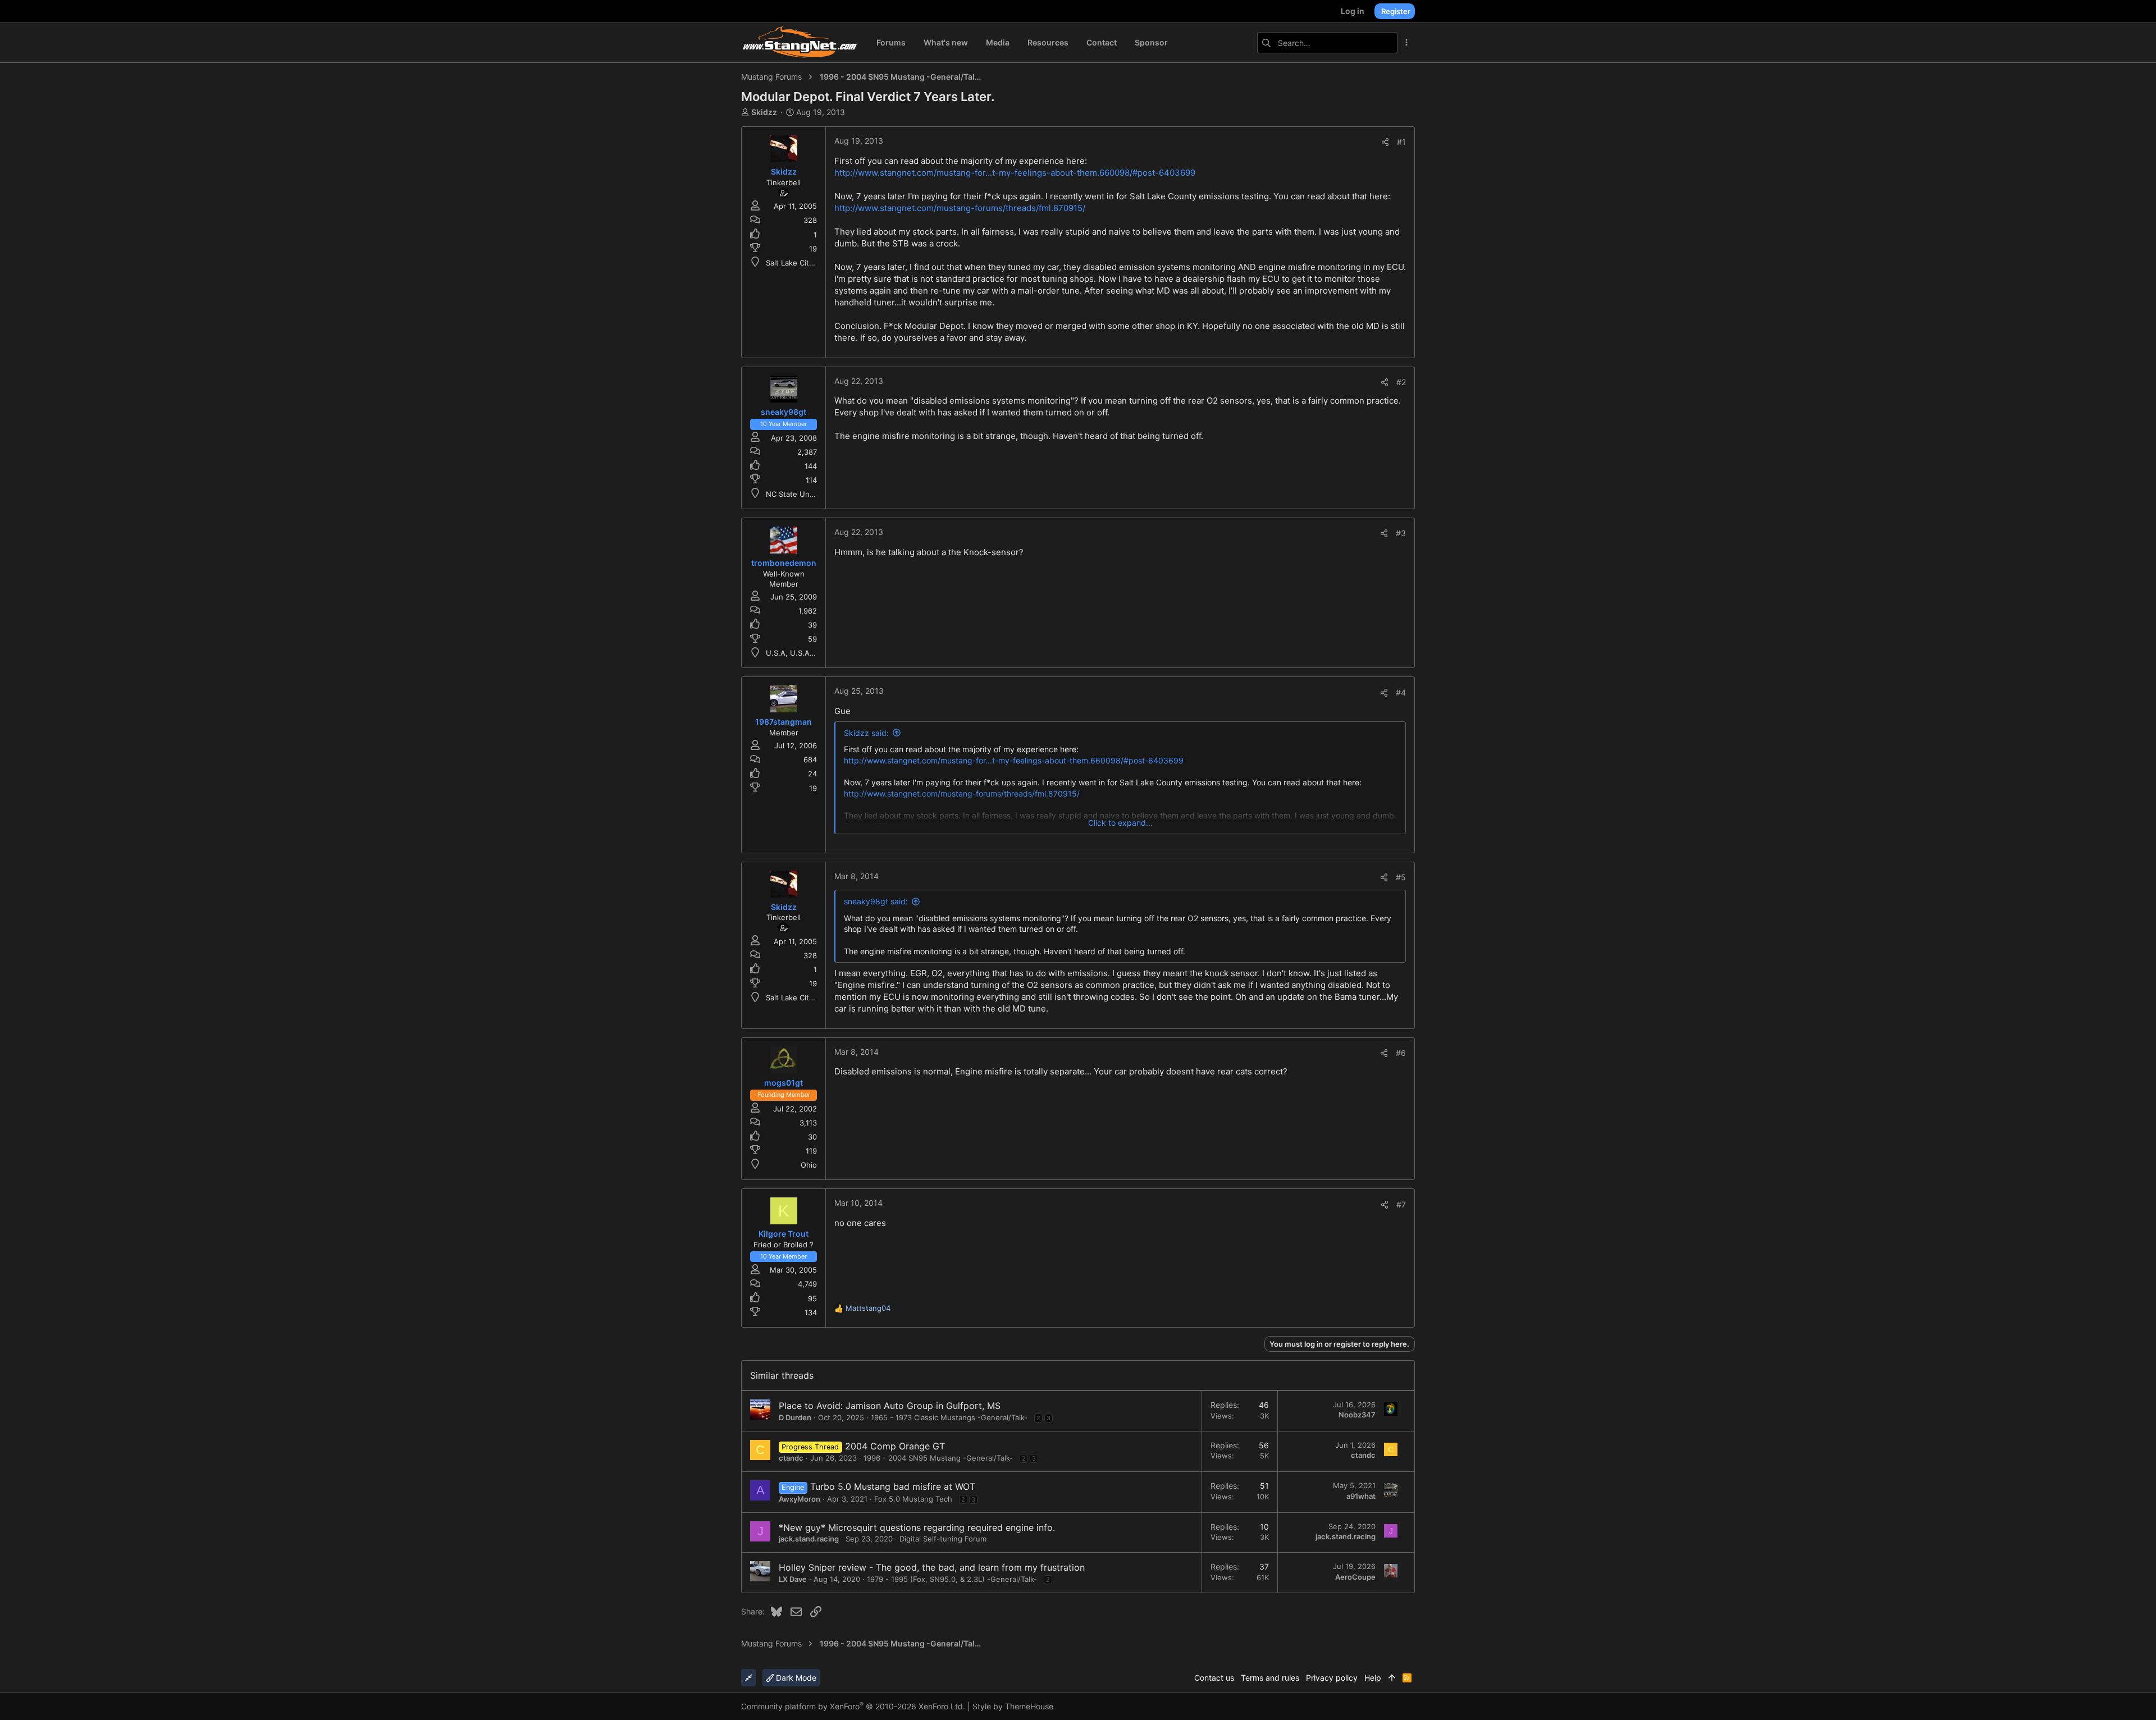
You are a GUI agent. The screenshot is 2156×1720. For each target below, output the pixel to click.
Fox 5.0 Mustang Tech (913, 1499)
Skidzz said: (866, 733)
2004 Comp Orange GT (895, 1446)
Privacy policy (1332, 1678)
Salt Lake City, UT (797, 263)
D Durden (795, 1417)
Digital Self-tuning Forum (943, 1539)
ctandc (791, 1458)
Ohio (809, 1165)
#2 (1401, 382)
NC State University (800, 494)
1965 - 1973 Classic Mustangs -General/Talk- (949, 1417)
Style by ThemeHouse (1013, 1706)
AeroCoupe (1355, 1577)
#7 (1401, 1204)
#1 (1401, 142)
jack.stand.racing (809, 1539)
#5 (1401, 877)
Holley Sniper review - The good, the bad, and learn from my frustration (932, 1567)
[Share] (1385, 142)
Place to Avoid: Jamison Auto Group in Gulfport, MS (890, 1406)
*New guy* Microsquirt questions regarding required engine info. (917, 1527)
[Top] (1392, 1678)
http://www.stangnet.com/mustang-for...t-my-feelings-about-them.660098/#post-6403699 (1015, 173)
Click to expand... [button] (1120, 823)
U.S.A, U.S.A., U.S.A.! (803, 653)
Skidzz (764, 112)
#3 (1401, 533)
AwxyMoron (800, 1499)
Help (1373, 1678)
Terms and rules (1270, 1678)
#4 (1401, 692)
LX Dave (793, 1579)
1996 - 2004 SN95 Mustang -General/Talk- (938, 1458)
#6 (1401, 1053)
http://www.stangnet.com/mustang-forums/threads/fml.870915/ (960, 208)
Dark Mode (795, 1678)
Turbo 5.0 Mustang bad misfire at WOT (893, 1486)
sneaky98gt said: (876, 901)
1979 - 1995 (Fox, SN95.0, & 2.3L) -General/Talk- (952, 1579)
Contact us (1214, 1678)
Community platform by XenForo (853, 1706)
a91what (1361, 1496)
